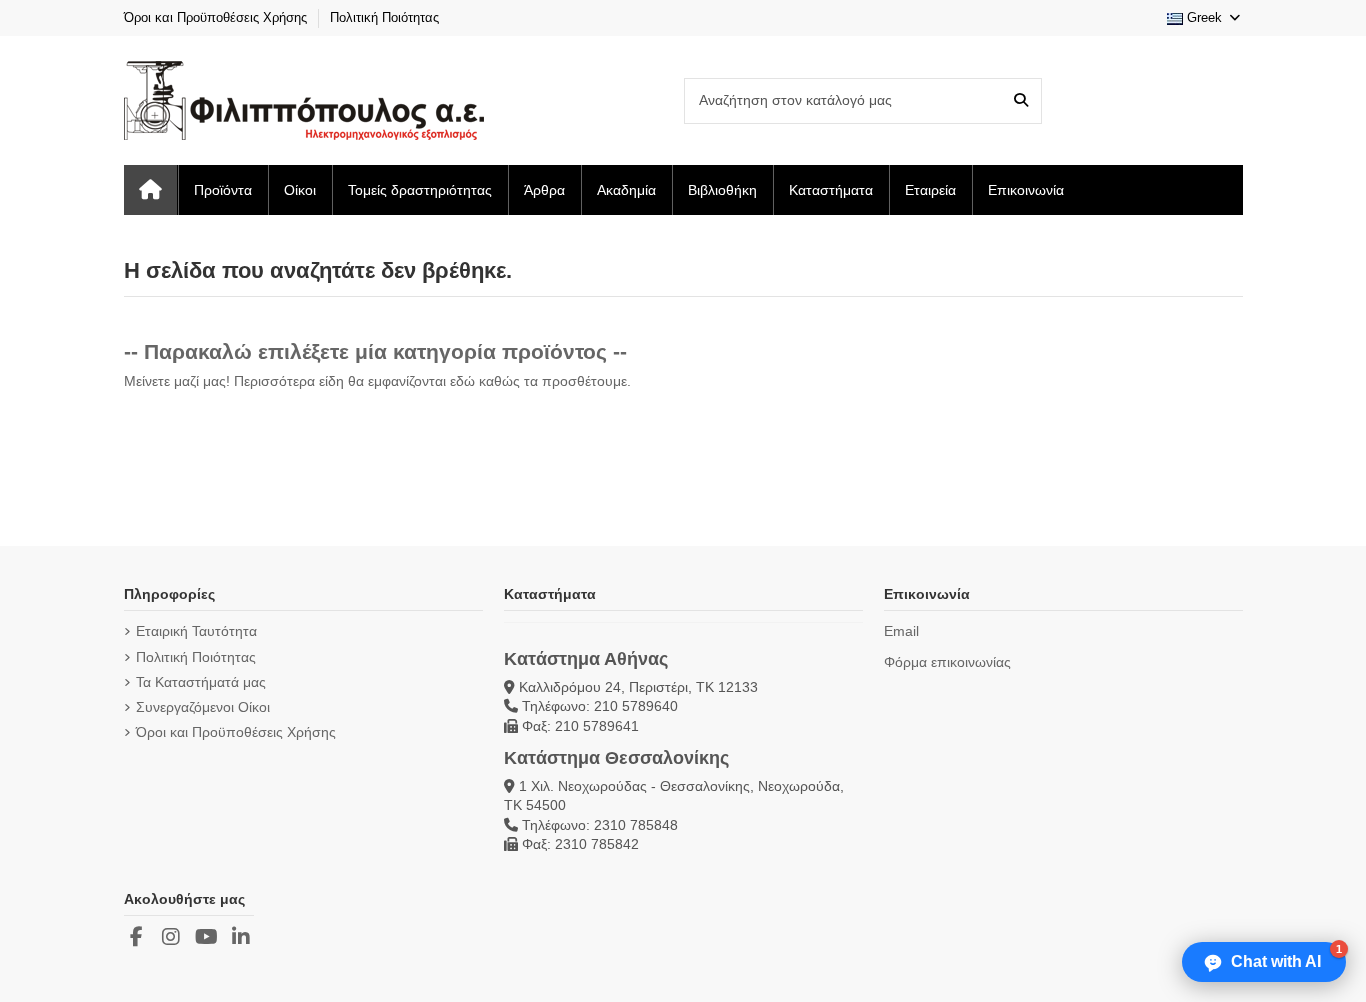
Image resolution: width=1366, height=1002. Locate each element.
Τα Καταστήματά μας (201, 682)
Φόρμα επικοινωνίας (947, 662)
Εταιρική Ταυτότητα (196, 631)
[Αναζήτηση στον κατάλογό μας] (1021, 100)
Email (901, 631)
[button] (1264, 962)
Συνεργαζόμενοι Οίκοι (203, 707)
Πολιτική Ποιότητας (384, 17)
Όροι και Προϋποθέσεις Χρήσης (217, 17)
